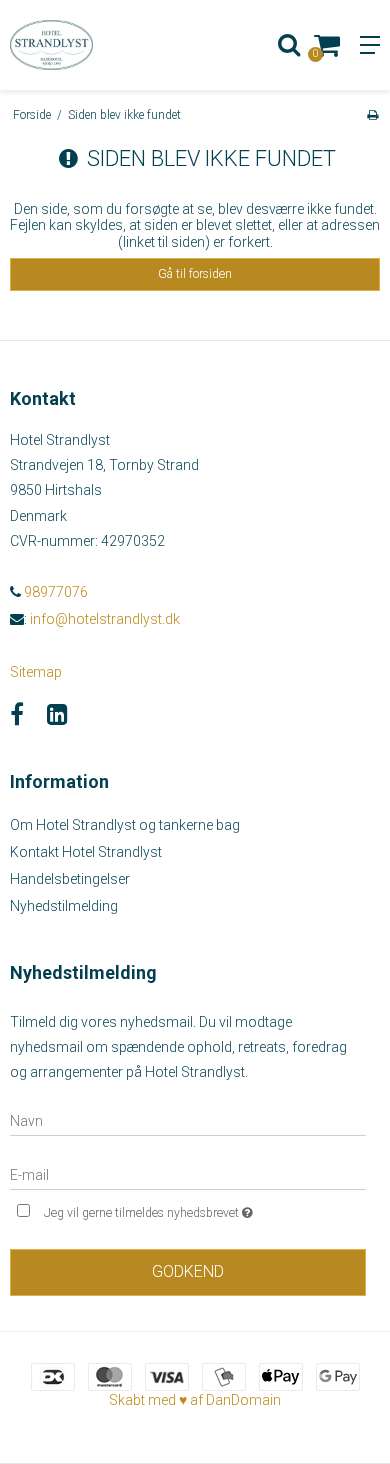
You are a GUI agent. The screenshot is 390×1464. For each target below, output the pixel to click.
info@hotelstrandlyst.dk (105, 619)
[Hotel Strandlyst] (97, 45)
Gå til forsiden (195, 274)
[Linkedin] (57, 715)
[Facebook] (17, 715)
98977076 (54, 592)
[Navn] (188, 1120)
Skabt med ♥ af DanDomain (195, 1400)
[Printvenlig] (372, 115)
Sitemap (36, 672)
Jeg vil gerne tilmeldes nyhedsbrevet (176, 1208)
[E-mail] (188, 1174)
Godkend (188, 1271)
